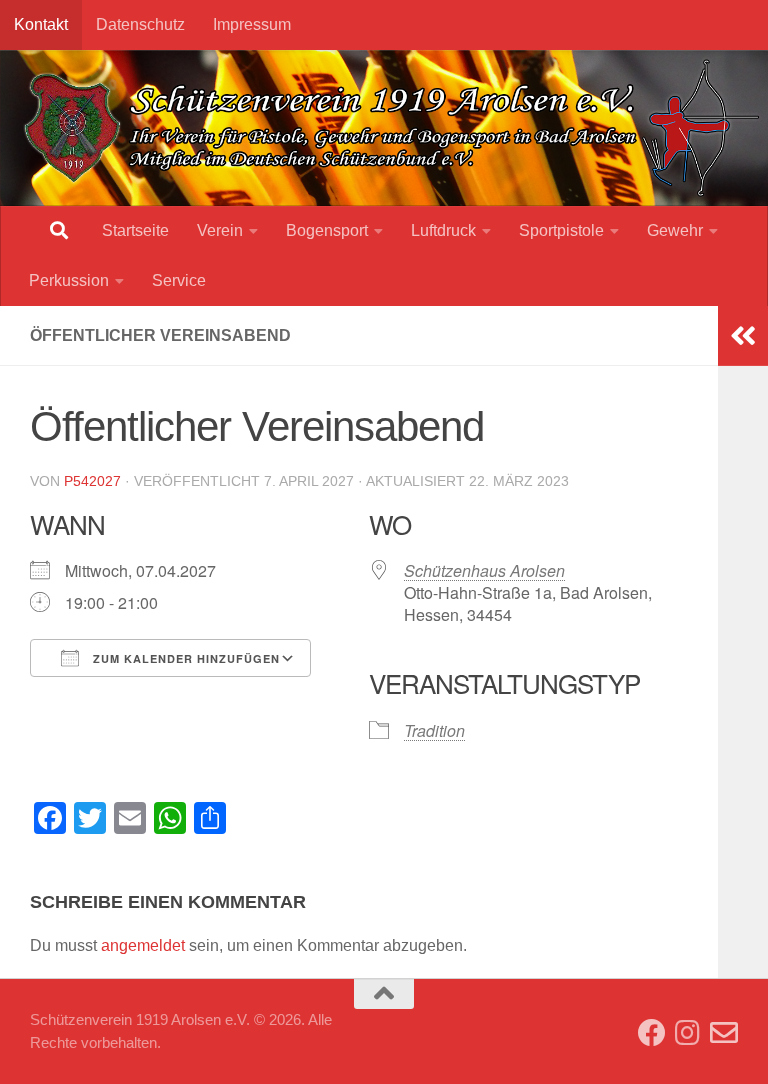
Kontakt (41, 24)
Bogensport (327, 230)
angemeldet (143, 945)
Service (179, 280)
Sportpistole (561, 230)
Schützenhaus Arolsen (484, 570)
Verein (220, 230)
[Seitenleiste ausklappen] (743, 336)
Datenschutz (140, 24)
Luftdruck (443, 230)
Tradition (434, 730)
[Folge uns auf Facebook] (652, 1033)
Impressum (252, 24)
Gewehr (675, 230)
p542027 (92, 481)
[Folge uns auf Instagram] (688, 1033)
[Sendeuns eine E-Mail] (724, 1033)
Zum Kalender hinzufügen (184, 658)
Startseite (135, 230)
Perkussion (69, 280)
